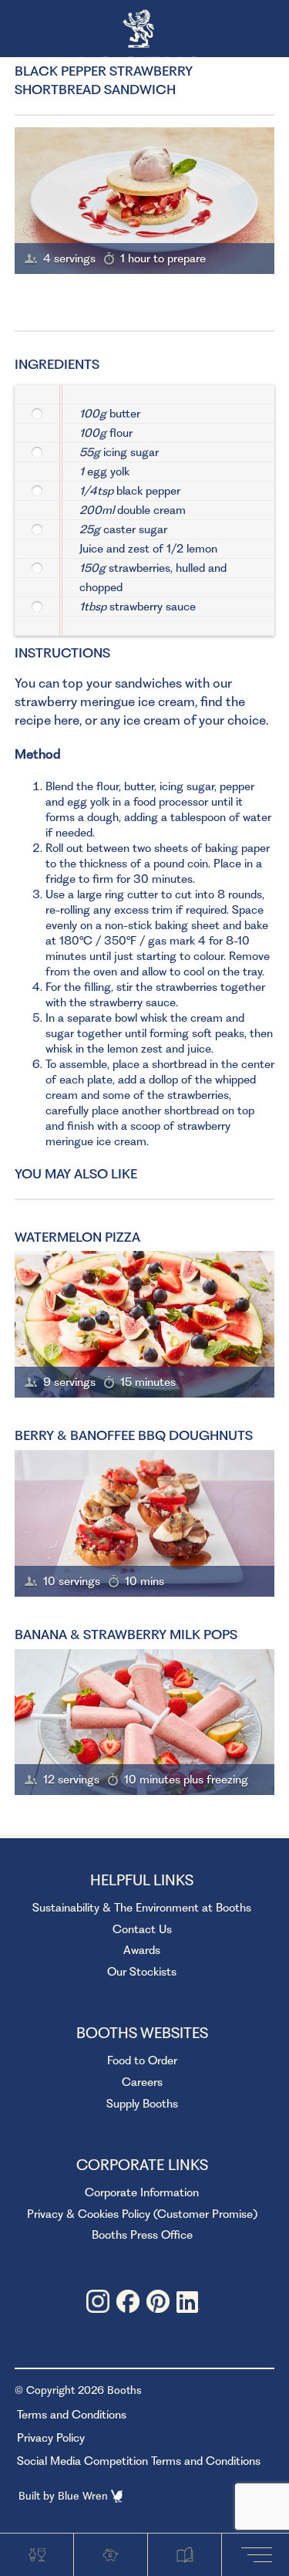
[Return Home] (144, 30)
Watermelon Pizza (77, 1237)
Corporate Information (142, 2192)
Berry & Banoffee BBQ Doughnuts (134, 1435)
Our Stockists (142, 1972)
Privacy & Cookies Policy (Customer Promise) (142, 2214)
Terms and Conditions (72, 2415)
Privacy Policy (51, 2438)
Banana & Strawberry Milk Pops (126, 1635)
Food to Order (142, 2060)
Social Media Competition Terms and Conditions (139, 2461)
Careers (142, 2082)
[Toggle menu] (260, 2554)
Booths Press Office (142, 2235)
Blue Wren (84, 2496)
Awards (142, 1950)
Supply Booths (142, 2104)
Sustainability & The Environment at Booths (142, 1908)
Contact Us (142, 1929)
